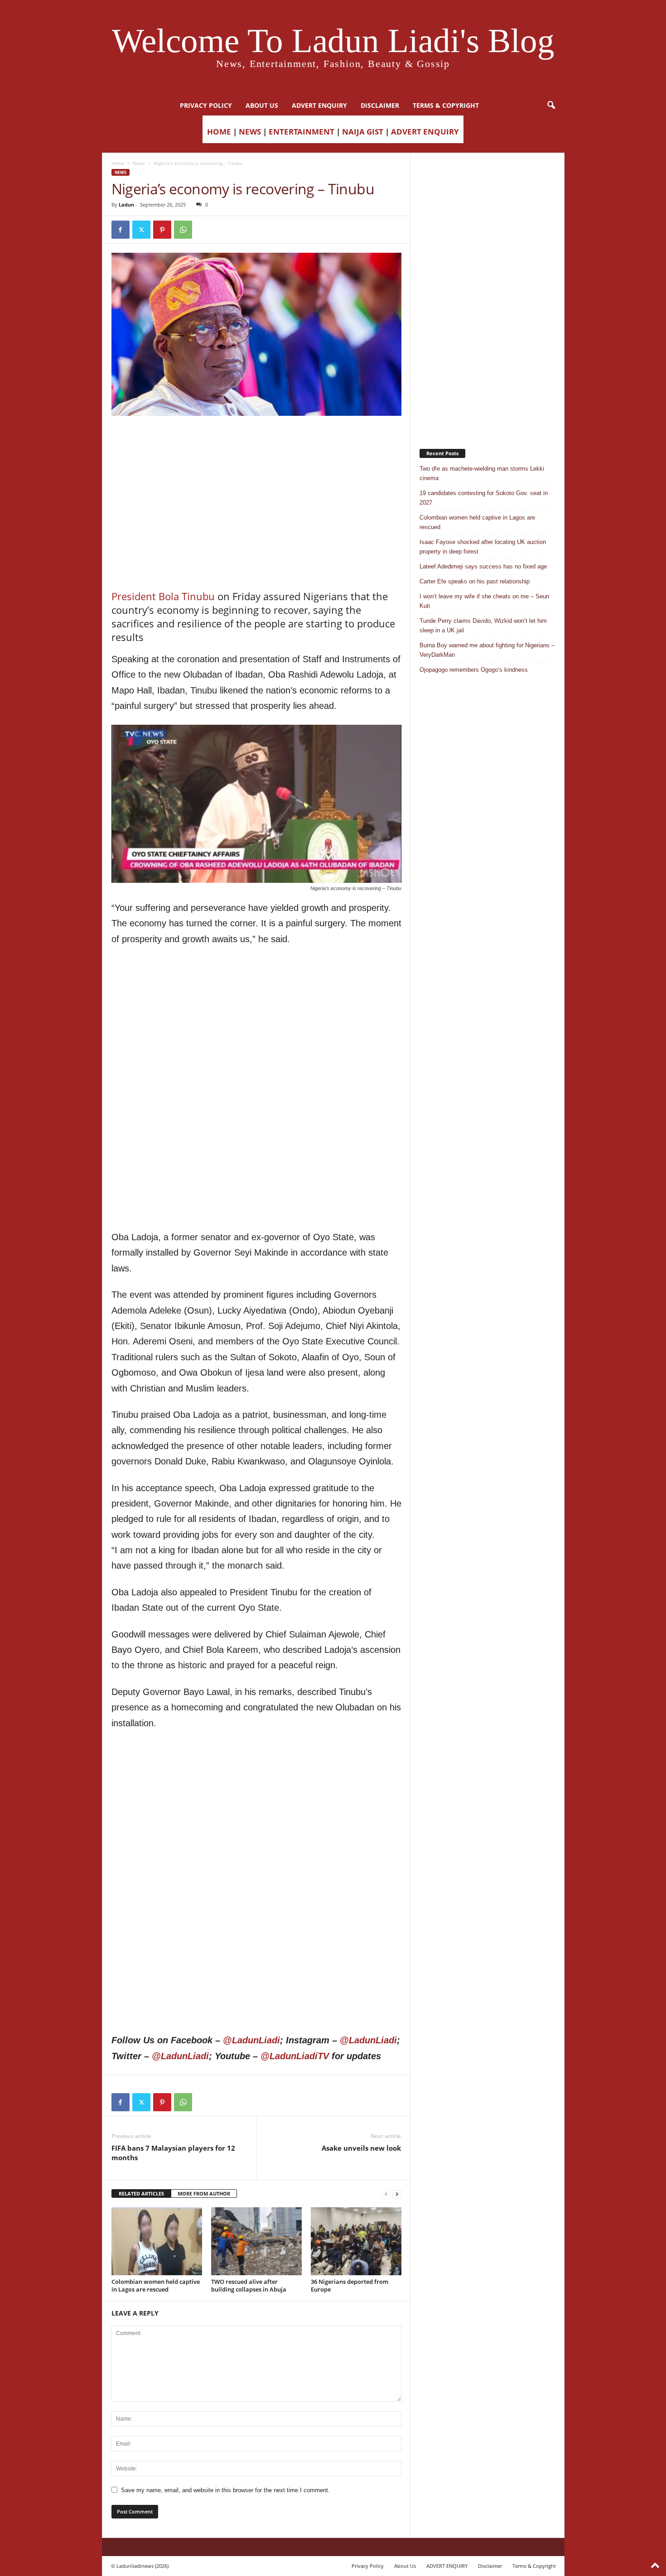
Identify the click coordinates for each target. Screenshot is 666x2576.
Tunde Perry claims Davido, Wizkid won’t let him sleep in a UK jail (483, 626)
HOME (219, 132)
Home (118, 163)
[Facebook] (121, 230)
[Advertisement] (256, 439)
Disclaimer (380, 105)
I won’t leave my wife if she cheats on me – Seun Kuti (484, 601)
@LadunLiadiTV (295, 2056)
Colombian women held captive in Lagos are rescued (156, 2285)
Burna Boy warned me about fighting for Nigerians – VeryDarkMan (487, 650)
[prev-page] (386, 2194)
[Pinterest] (162, 230)
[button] (551, 106)
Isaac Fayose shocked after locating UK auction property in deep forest (483, 547)
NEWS (250, 132)
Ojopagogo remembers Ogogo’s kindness (474, 670)
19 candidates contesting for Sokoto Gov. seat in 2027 (484, 498)
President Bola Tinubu (163, 596)
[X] (141, 230)
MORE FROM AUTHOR (204, 2193)
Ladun (126, 205)
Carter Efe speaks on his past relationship (475, 581)
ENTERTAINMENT (302, 132)
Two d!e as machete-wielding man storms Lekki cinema (482, 473)
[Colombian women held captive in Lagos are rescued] (157, 2241)
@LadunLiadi (251, 2040)
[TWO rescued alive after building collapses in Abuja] (256, 2241)
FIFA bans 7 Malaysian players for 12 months (173, 2153)
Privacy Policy (206, 105)
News (139, 163)
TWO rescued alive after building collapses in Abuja (249, 2285)
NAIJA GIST (363, 132)
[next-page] (397, 2194)
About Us (262, 105)
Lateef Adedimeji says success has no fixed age (483, 566)
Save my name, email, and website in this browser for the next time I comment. (225, 2490)
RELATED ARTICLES (141, 2193)
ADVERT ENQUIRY (319, 105)
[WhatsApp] (183, 230)
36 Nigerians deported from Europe (350, 2285)
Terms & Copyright (446, 105)
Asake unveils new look (361, 2148)
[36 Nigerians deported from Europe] (356, 2241)
